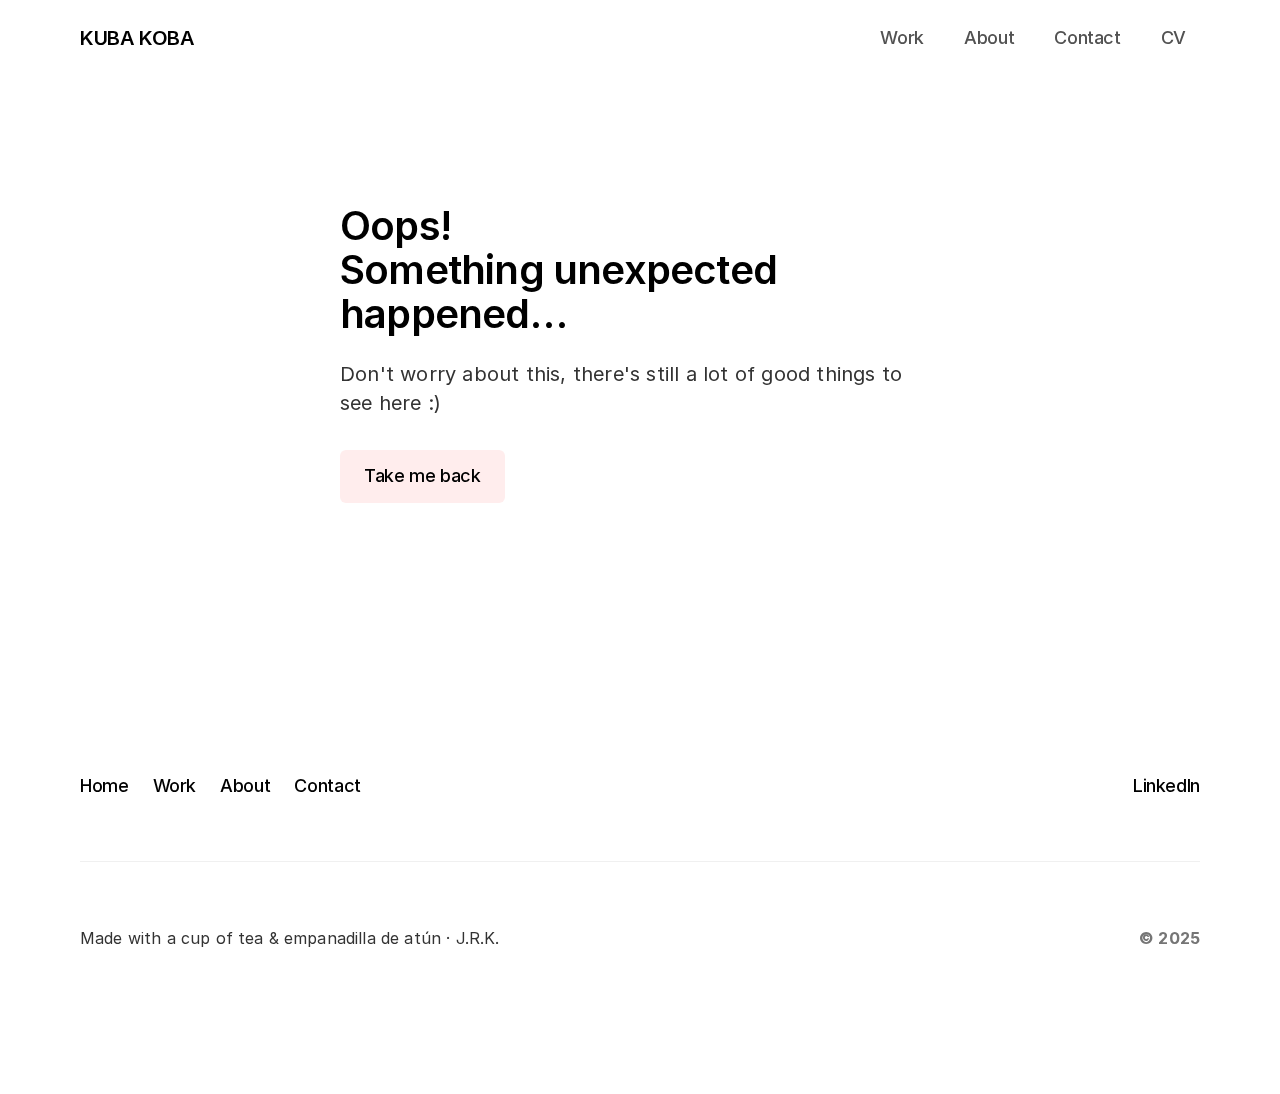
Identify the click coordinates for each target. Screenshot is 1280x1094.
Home (104, 785)
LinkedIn (1166, 785)
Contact (327, 785)
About (245, 785)
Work (175, 785)
